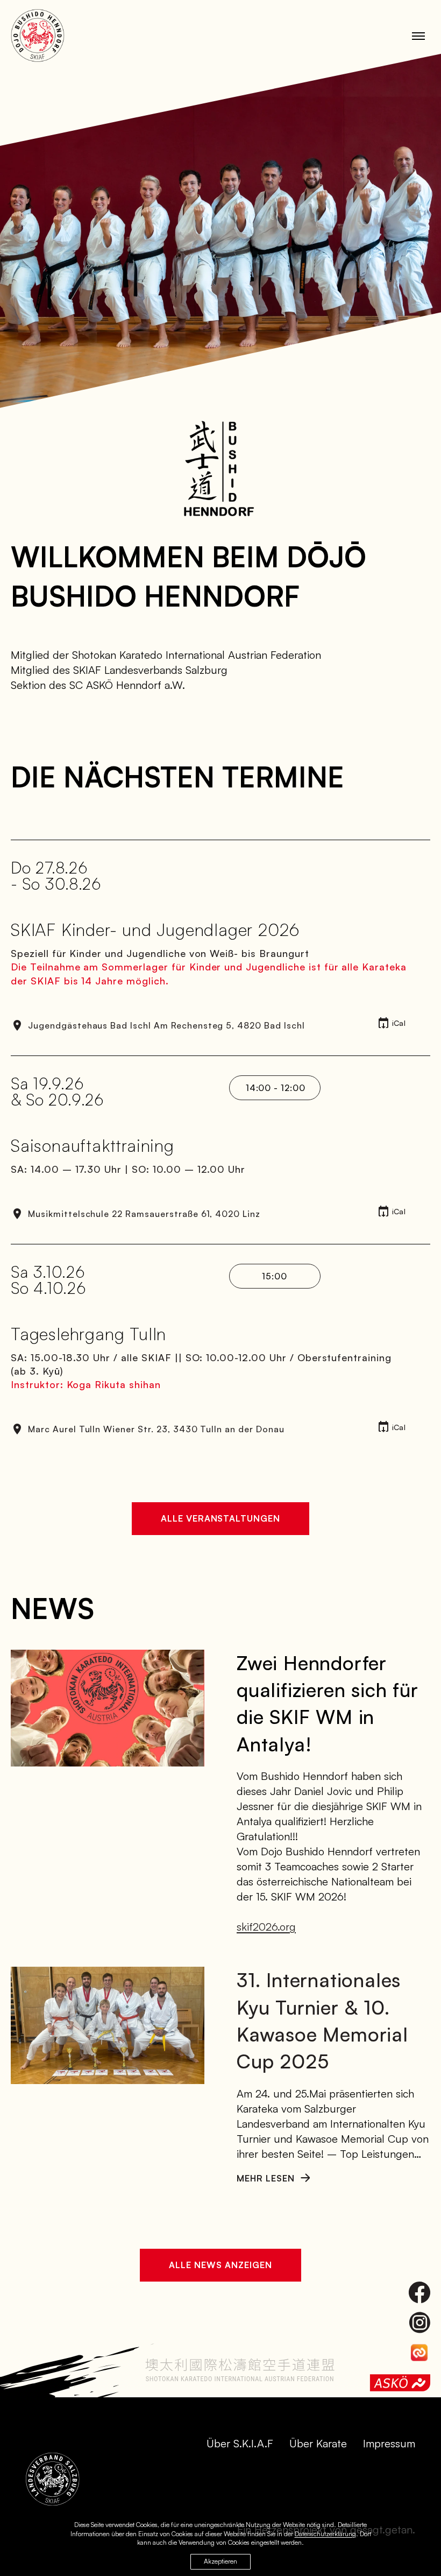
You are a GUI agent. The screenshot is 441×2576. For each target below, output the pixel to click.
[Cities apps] (419, 2353)
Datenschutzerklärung (325, 2534)
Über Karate (318, 2443)
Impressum (389, 2443)
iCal (399, 1023)
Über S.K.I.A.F (240, 2443)
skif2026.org (266, 1927)
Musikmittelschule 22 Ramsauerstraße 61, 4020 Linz (144, 1214)
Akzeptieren (220, 2561)
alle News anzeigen (220, 2265)
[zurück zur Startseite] (53, 2479)
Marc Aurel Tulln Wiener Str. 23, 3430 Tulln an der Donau (156, 1429)
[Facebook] (419, 2292)
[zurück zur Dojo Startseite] (38, 36)
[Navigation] (418, 36)
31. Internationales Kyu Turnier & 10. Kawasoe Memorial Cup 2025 (322, 2021)
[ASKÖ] (400, 2383)
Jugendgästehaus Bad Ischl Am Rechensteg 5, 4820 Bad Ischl (166, 1025)
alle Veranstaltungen (220, 1518)
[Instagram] (419, 2322)
